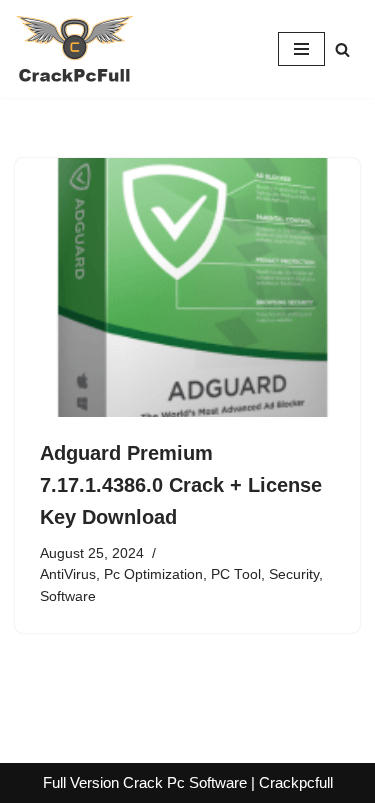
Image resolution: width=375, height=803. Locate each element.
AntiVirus (68, 574)
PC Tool (236, 574)
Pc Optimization (153, 574)
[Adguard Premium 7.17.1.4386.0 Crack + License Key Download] (187, 287)
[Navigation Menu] (301, 49)
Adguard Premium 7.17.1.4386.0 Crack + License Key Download (181, 485)
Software (68, 596)
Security (294, 574)
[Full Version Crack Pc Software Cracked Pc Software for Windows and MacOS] (75, 49)
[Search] (342, 49)
